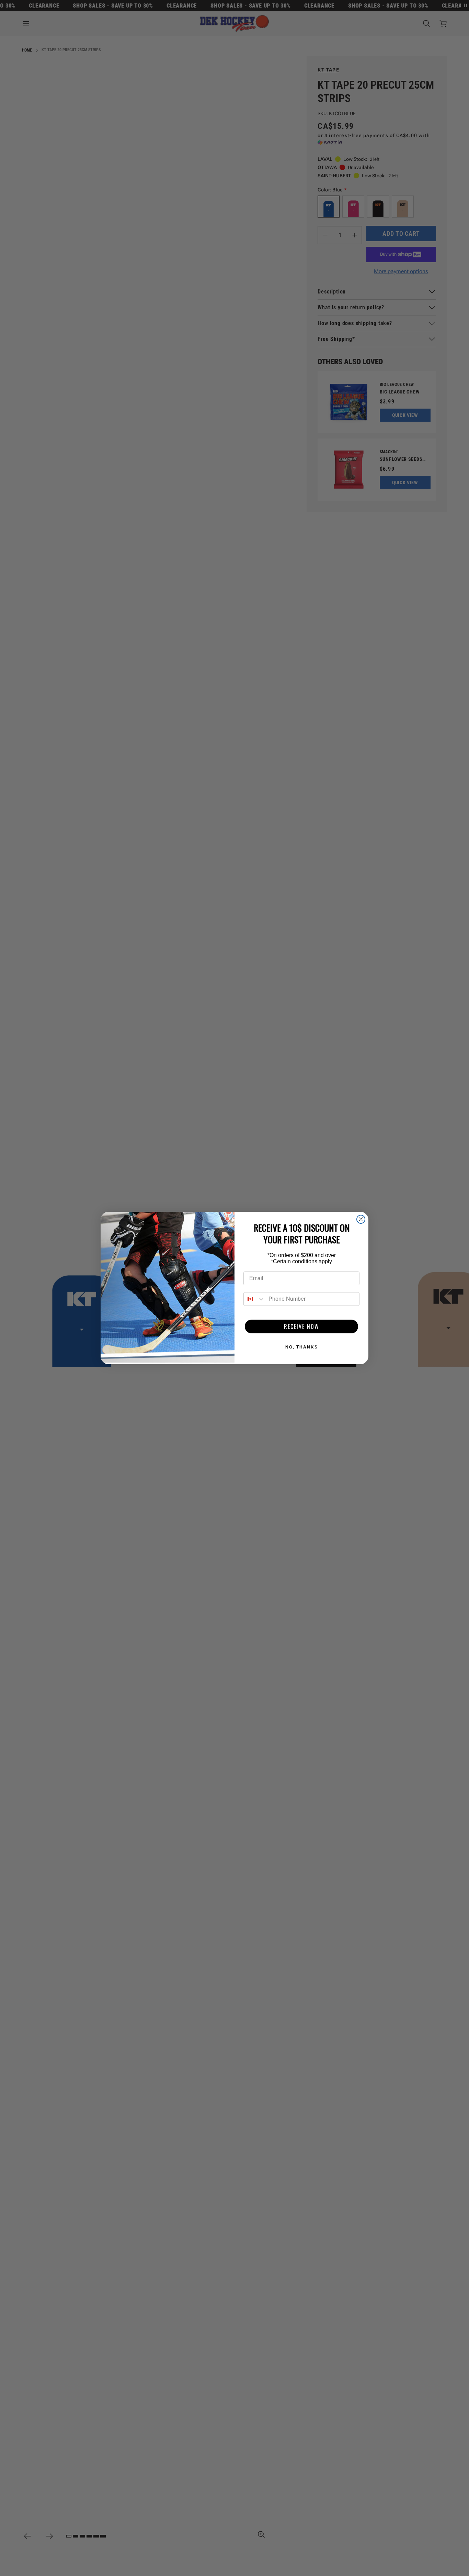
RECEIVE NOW (302, 1326)
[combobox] (254, 1299)
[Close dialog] (361, 1219)
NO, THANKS (302, 1347)
